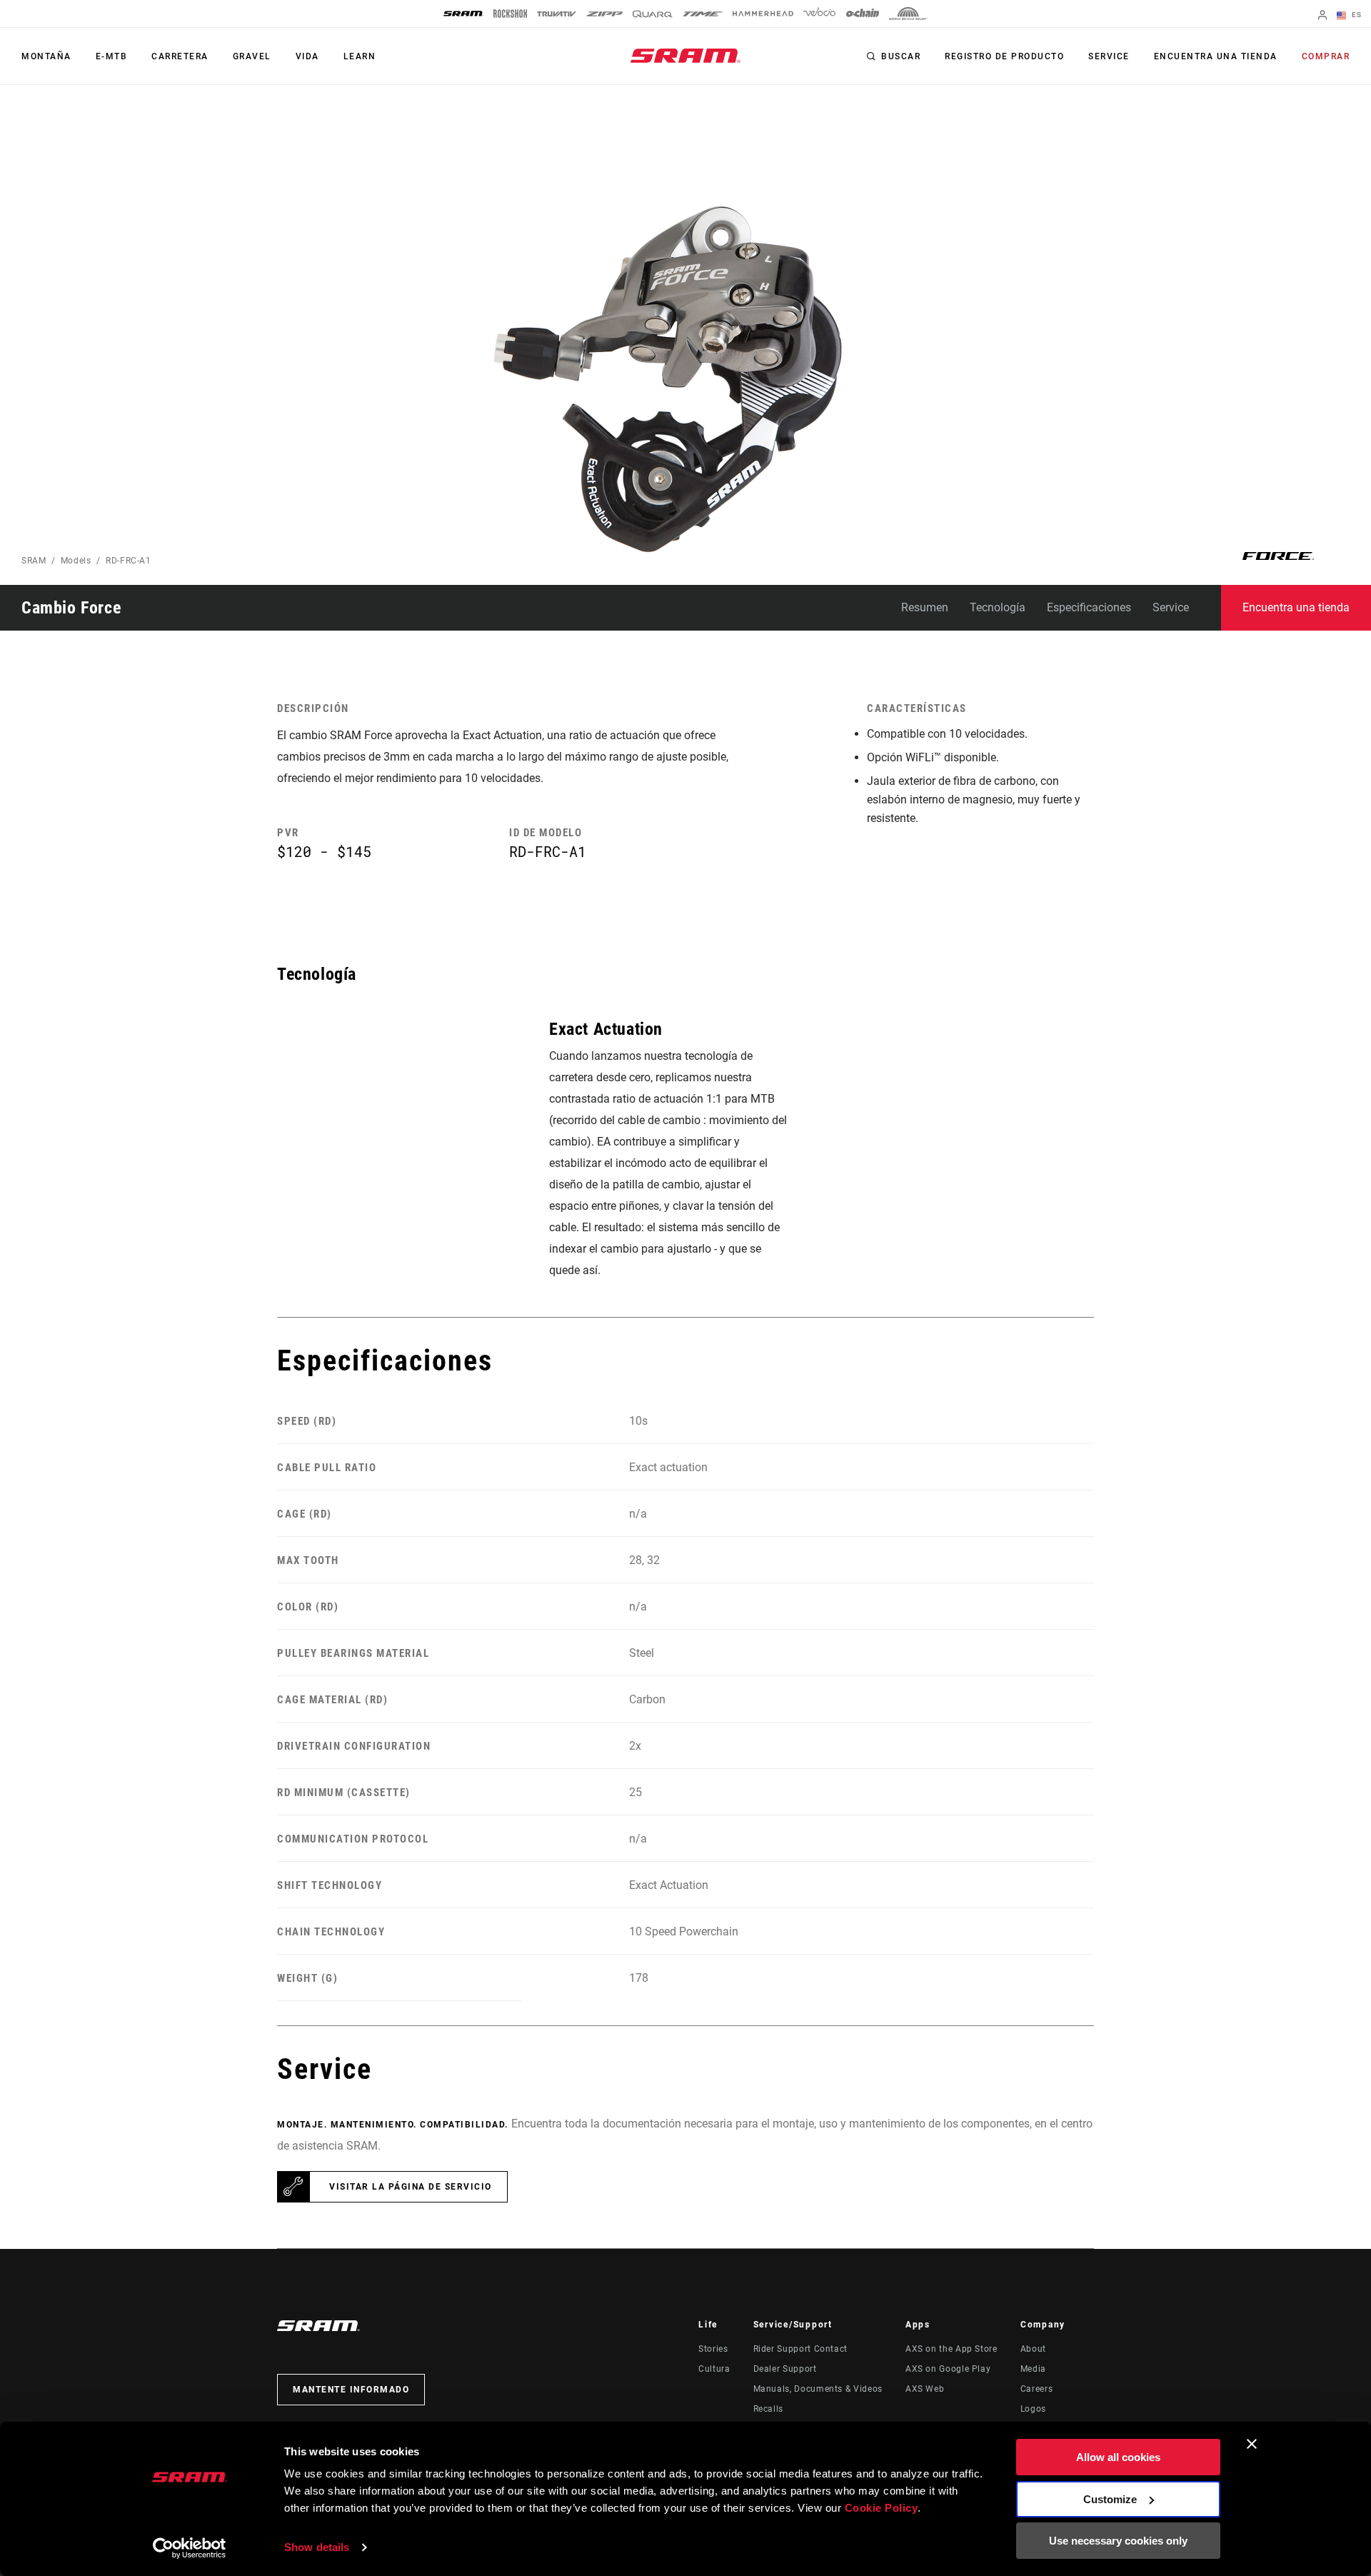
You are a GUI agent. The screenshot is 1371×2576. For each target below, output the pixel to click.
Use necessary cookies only (1118, 2541)
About (1033, 2349)
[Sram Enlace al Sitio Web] (685, 56)
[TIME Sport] (703, 14)
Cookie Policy (882, 2508)
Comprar (1326, 56)
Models (76, 561)
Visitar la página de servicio (411, 2187)
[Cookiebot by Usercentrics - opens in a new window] (190, 2548)
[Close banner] (1252, 2444)
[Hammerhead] (763, 14)
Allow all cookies (1118, 2457)
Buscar (901, 56)
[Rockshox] (510, 14)
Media (1033, 2369)
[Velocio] (819, 14)
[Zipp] (604, 14)
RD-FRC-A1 (129, 561)
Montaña (46, 56)
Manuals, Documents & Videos (818, 2389)
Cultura (714, 2369)
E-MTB (112, 56)
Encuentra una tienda (1216, 56)
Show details (317, 2547)
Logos (1033, 2409)
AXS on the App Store (951, 2349)
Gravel (252, 56)
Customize (1110, 2499)
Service (1109, 56)
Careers (1036, 2389)
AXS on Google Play (948, 2369)
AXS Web (925, 2389)
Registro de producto (1004, 56)
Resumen (925, 607)
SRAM (34, 561)
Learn (360, 56)
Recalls (768, 2409)
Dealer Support (785, 2369)
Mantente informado (351, 2390)
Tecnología (998, 607)
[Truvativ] (557, 14)
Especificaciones (1089, 607)
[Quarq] (653, 14)
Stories (713, 2349)
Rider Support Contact (800, 2349)
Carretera (180, 56)
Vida (307, 56)
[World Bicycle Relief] (908, 14)
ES (1355, 15)
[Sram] (463, 14)
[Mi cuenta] (1322, 16)
